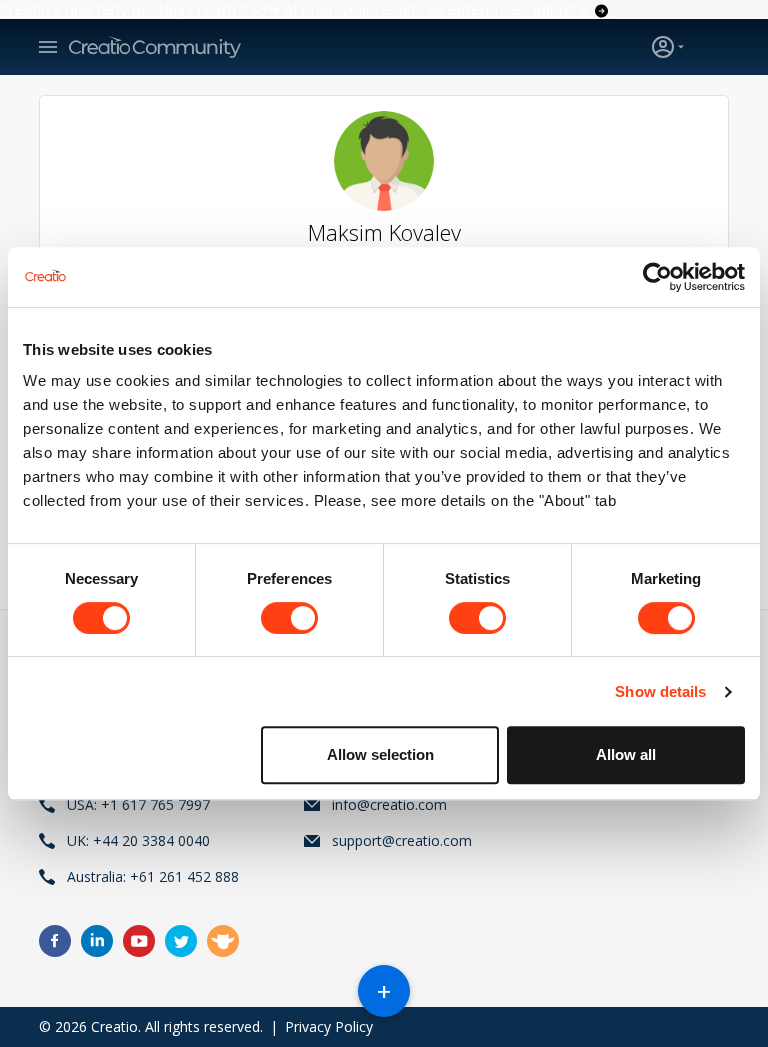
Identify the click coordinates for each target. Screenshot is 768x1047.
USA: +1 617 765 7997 (138, 804)
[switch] (289, 618)
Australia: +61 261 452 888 (153, 876)
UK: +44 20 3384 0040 (138, 840)
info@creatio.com (389, 804)
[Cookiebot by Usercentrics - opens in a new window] (657, 277)
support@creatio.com (402, 840)
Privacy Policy (329, 1026)
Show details (660, 691)
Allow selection (380, 754)
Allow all (626, 754)
